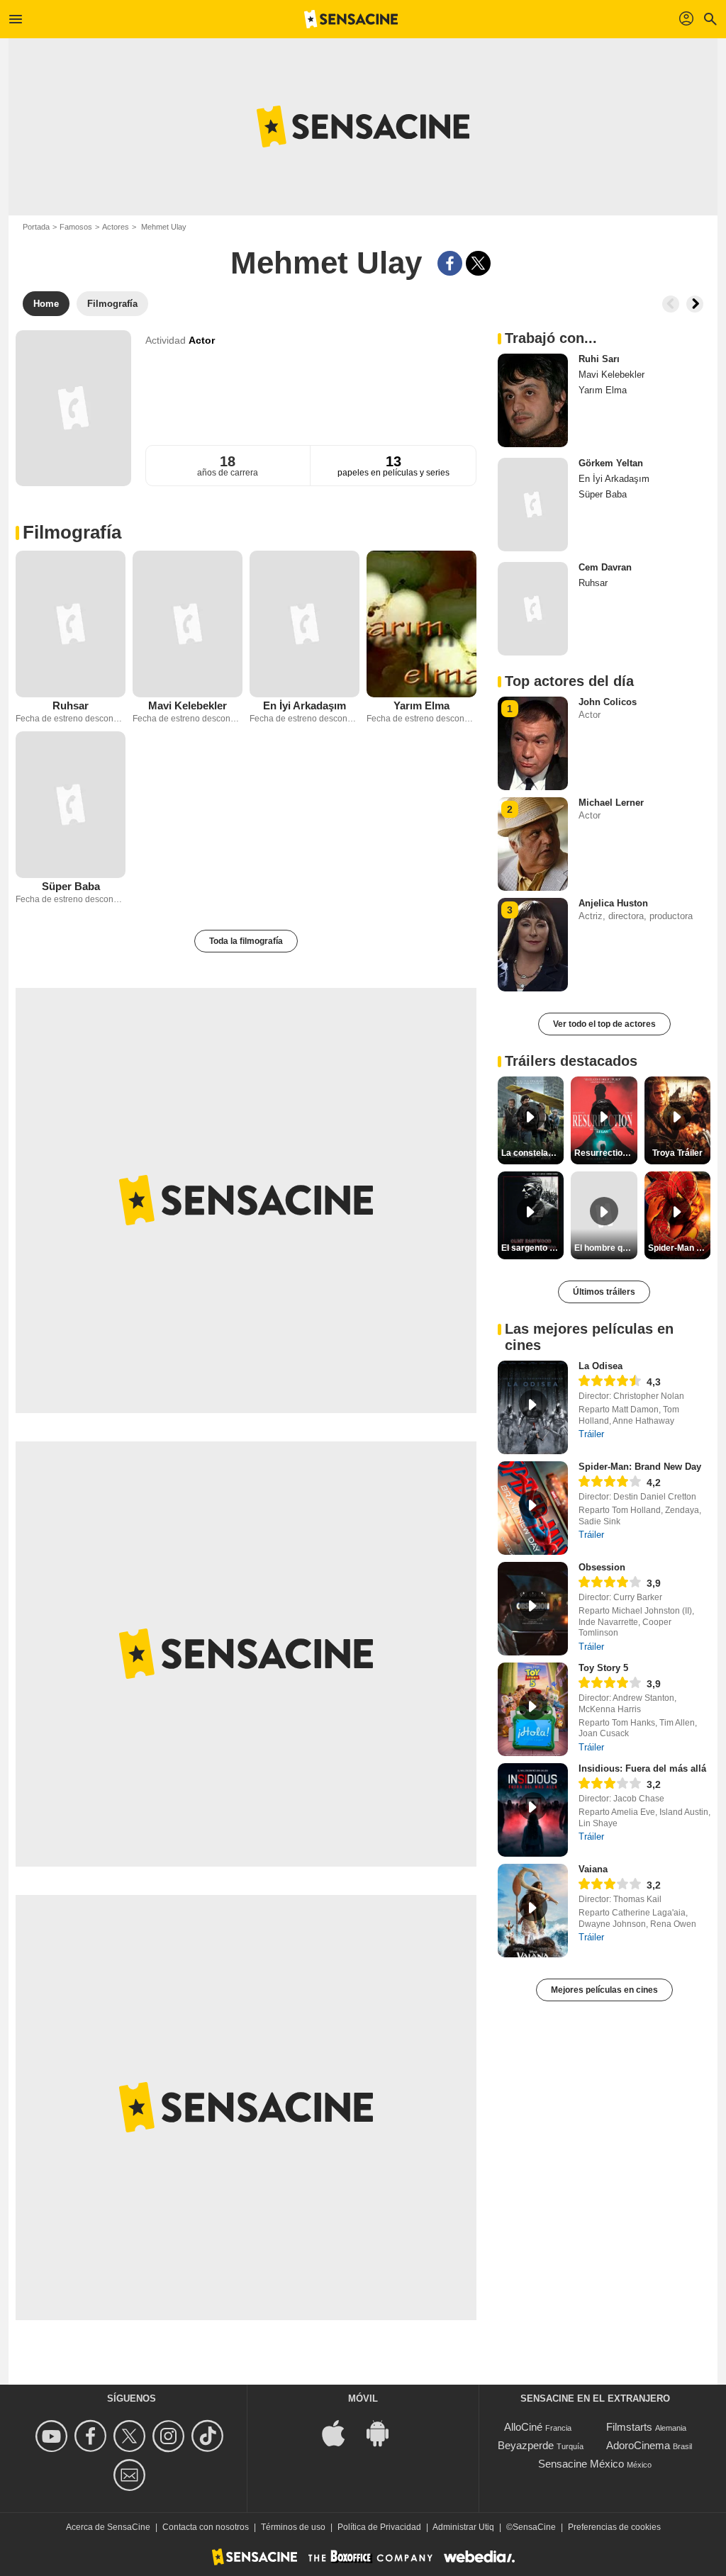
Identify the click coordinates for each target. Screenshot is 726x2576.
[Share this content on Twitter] (478, 263)
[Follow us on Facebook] (93, 2436)
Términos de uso (293, 2527)
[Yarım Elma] (421, 624)
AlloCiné (523, 2427)
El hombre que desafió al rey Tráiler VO (605, 1248)
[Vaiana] (533, 1911)
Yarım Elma (421, 705)
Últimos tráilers (604, 1292)
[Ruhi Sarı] (533, 400)
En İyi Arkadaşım (305, 705)
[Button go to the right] (695, 304)
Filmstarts (629, 2427)
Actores (116, 227)
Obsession (602, 1567)
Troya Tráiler (677, 1153)
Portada (36, 227)
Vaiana (593, 1869)
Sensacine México (581, 2464)
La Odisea (601, 1366)
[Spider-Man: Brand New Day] (533, 1508)
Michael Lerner (611, 803)
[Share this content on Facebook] (450, 263)
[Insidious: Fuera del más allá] (533, 1810)
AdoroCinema (638, 2445)
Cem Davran (605, 567)
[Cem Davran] (533, 609)
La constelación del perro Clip (532, 1153)
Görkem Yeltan (611, 463)
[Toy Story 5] (533, 1709)
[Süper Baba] (71, 805)
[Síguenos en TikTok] (210, 2436)
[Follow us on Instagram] (171, 2436)
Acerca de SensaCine (108, 2527)
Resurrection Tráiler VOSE (605, 1153)
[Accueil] (351, 19)
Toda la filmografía (246, 941)
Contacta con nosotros (206, 2527)
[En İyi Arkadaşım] (305, 624)
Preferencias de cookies (614, 2527)
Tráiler (591, 1434)
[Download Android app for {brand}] (385, 2432)
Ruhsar (71, 705)
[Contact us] (132, 2475)
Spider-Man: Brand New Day (640, 1467)
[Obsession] (533, 1609)
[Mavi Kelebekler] (188, 624)
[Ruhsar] (71, 624)
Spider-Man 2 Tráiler (679, 1248)
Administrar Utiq (463, 2527)
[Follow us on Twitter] (132, 2436)
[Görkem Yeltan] (533, 505)
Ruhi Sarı (599, 359)
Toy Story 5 (603, 1668)
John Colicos (608, 702)
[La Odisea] (533, 1407)
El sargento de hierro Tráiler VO (532, 1248)
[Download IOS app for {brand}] (341, 2432)
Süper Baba (71, 886)
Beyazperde (526, 2445)
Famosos (76, 227)
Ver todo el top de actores (604, 1024)
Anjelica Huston (613, 903)
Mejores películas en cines (604, 1990)
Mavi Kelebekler (188, 705)
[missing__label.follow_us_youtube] (54, 2436)
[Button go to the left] (671, 304)
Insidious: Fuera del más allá (642, 1768)
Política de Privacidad (379, 2527)
